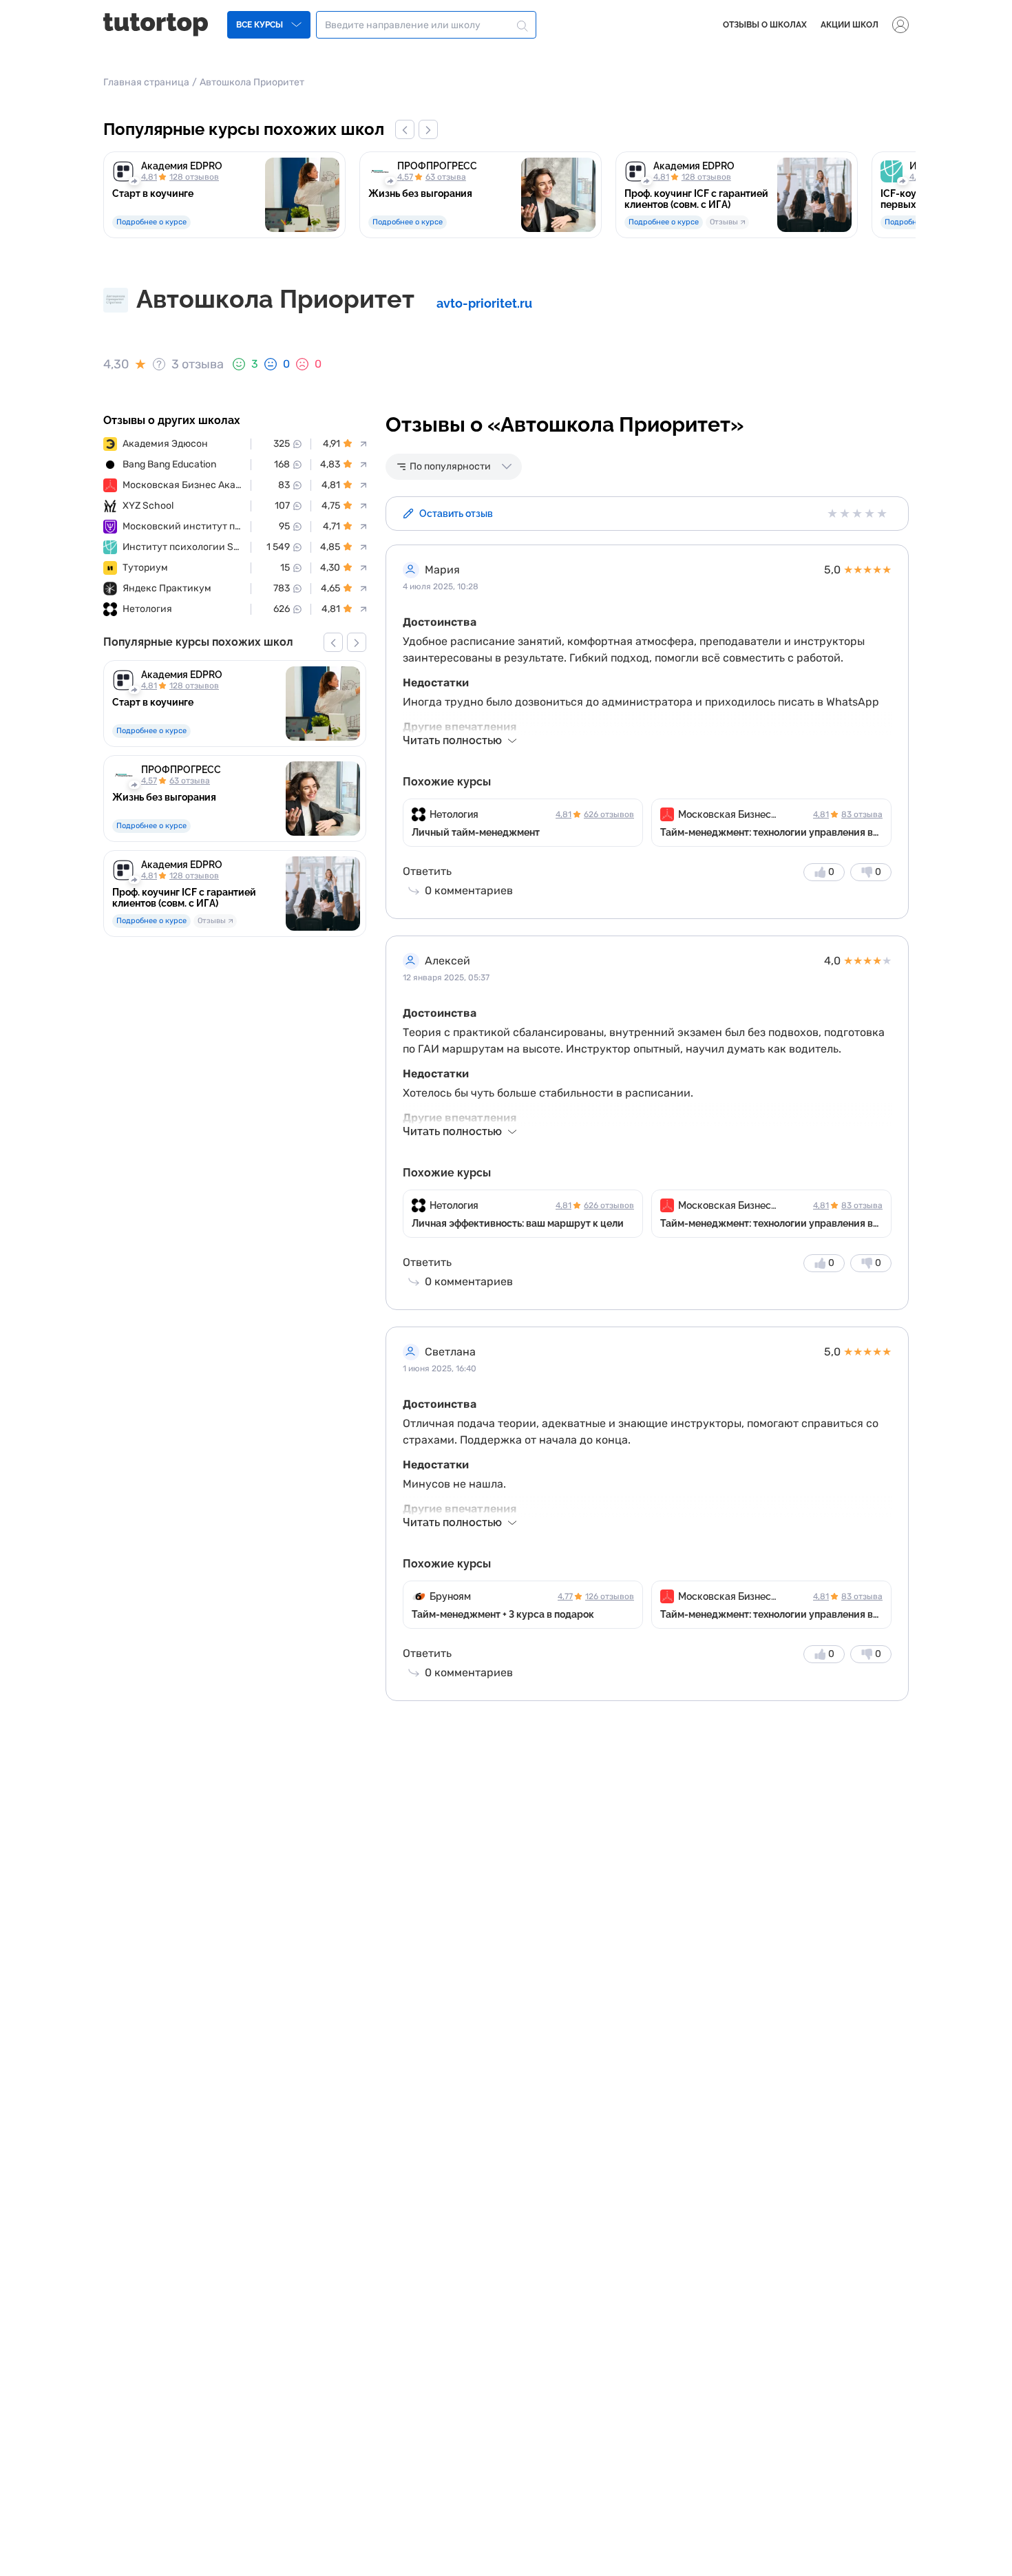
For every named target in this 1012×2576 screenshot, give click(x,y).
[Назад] (405, 129)
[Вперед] (428, 129)
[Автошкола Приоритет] (116, 299)
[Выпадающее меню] (900, 25)
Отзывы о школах (765, 25)
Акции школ (850, 25)
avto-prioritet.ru (484, 303)
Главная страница (146, 82)
